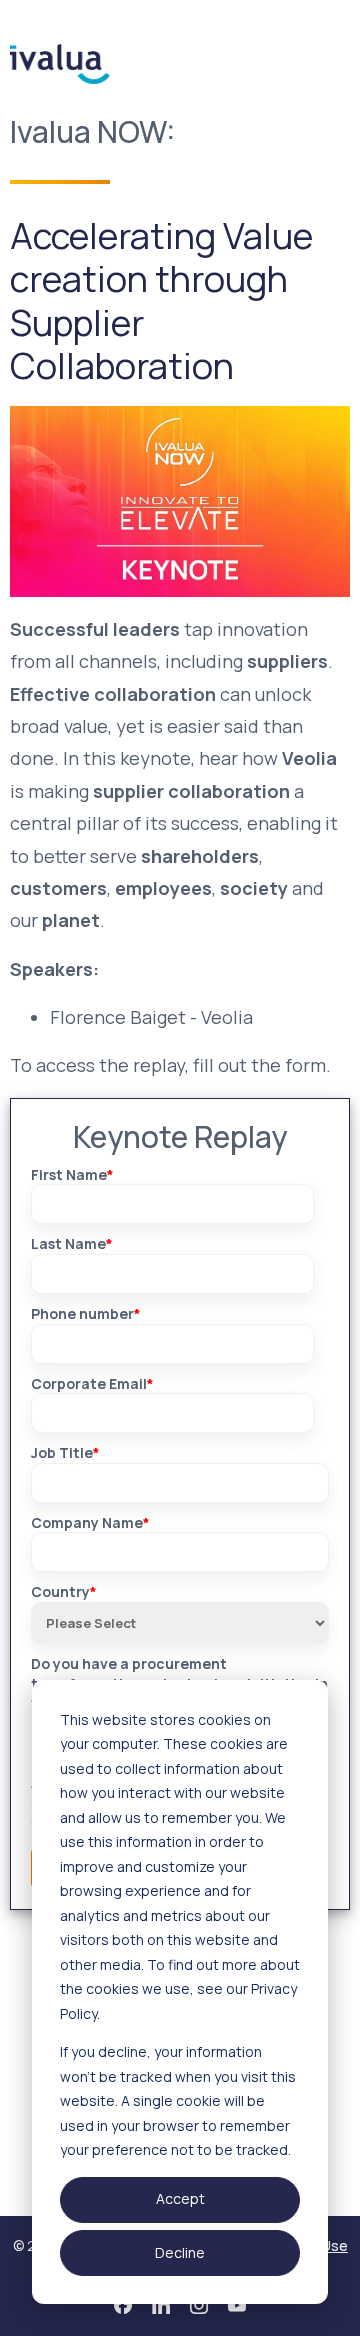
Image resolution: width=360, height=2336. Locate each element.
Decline (180, 2252)
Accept (180, 2198)
